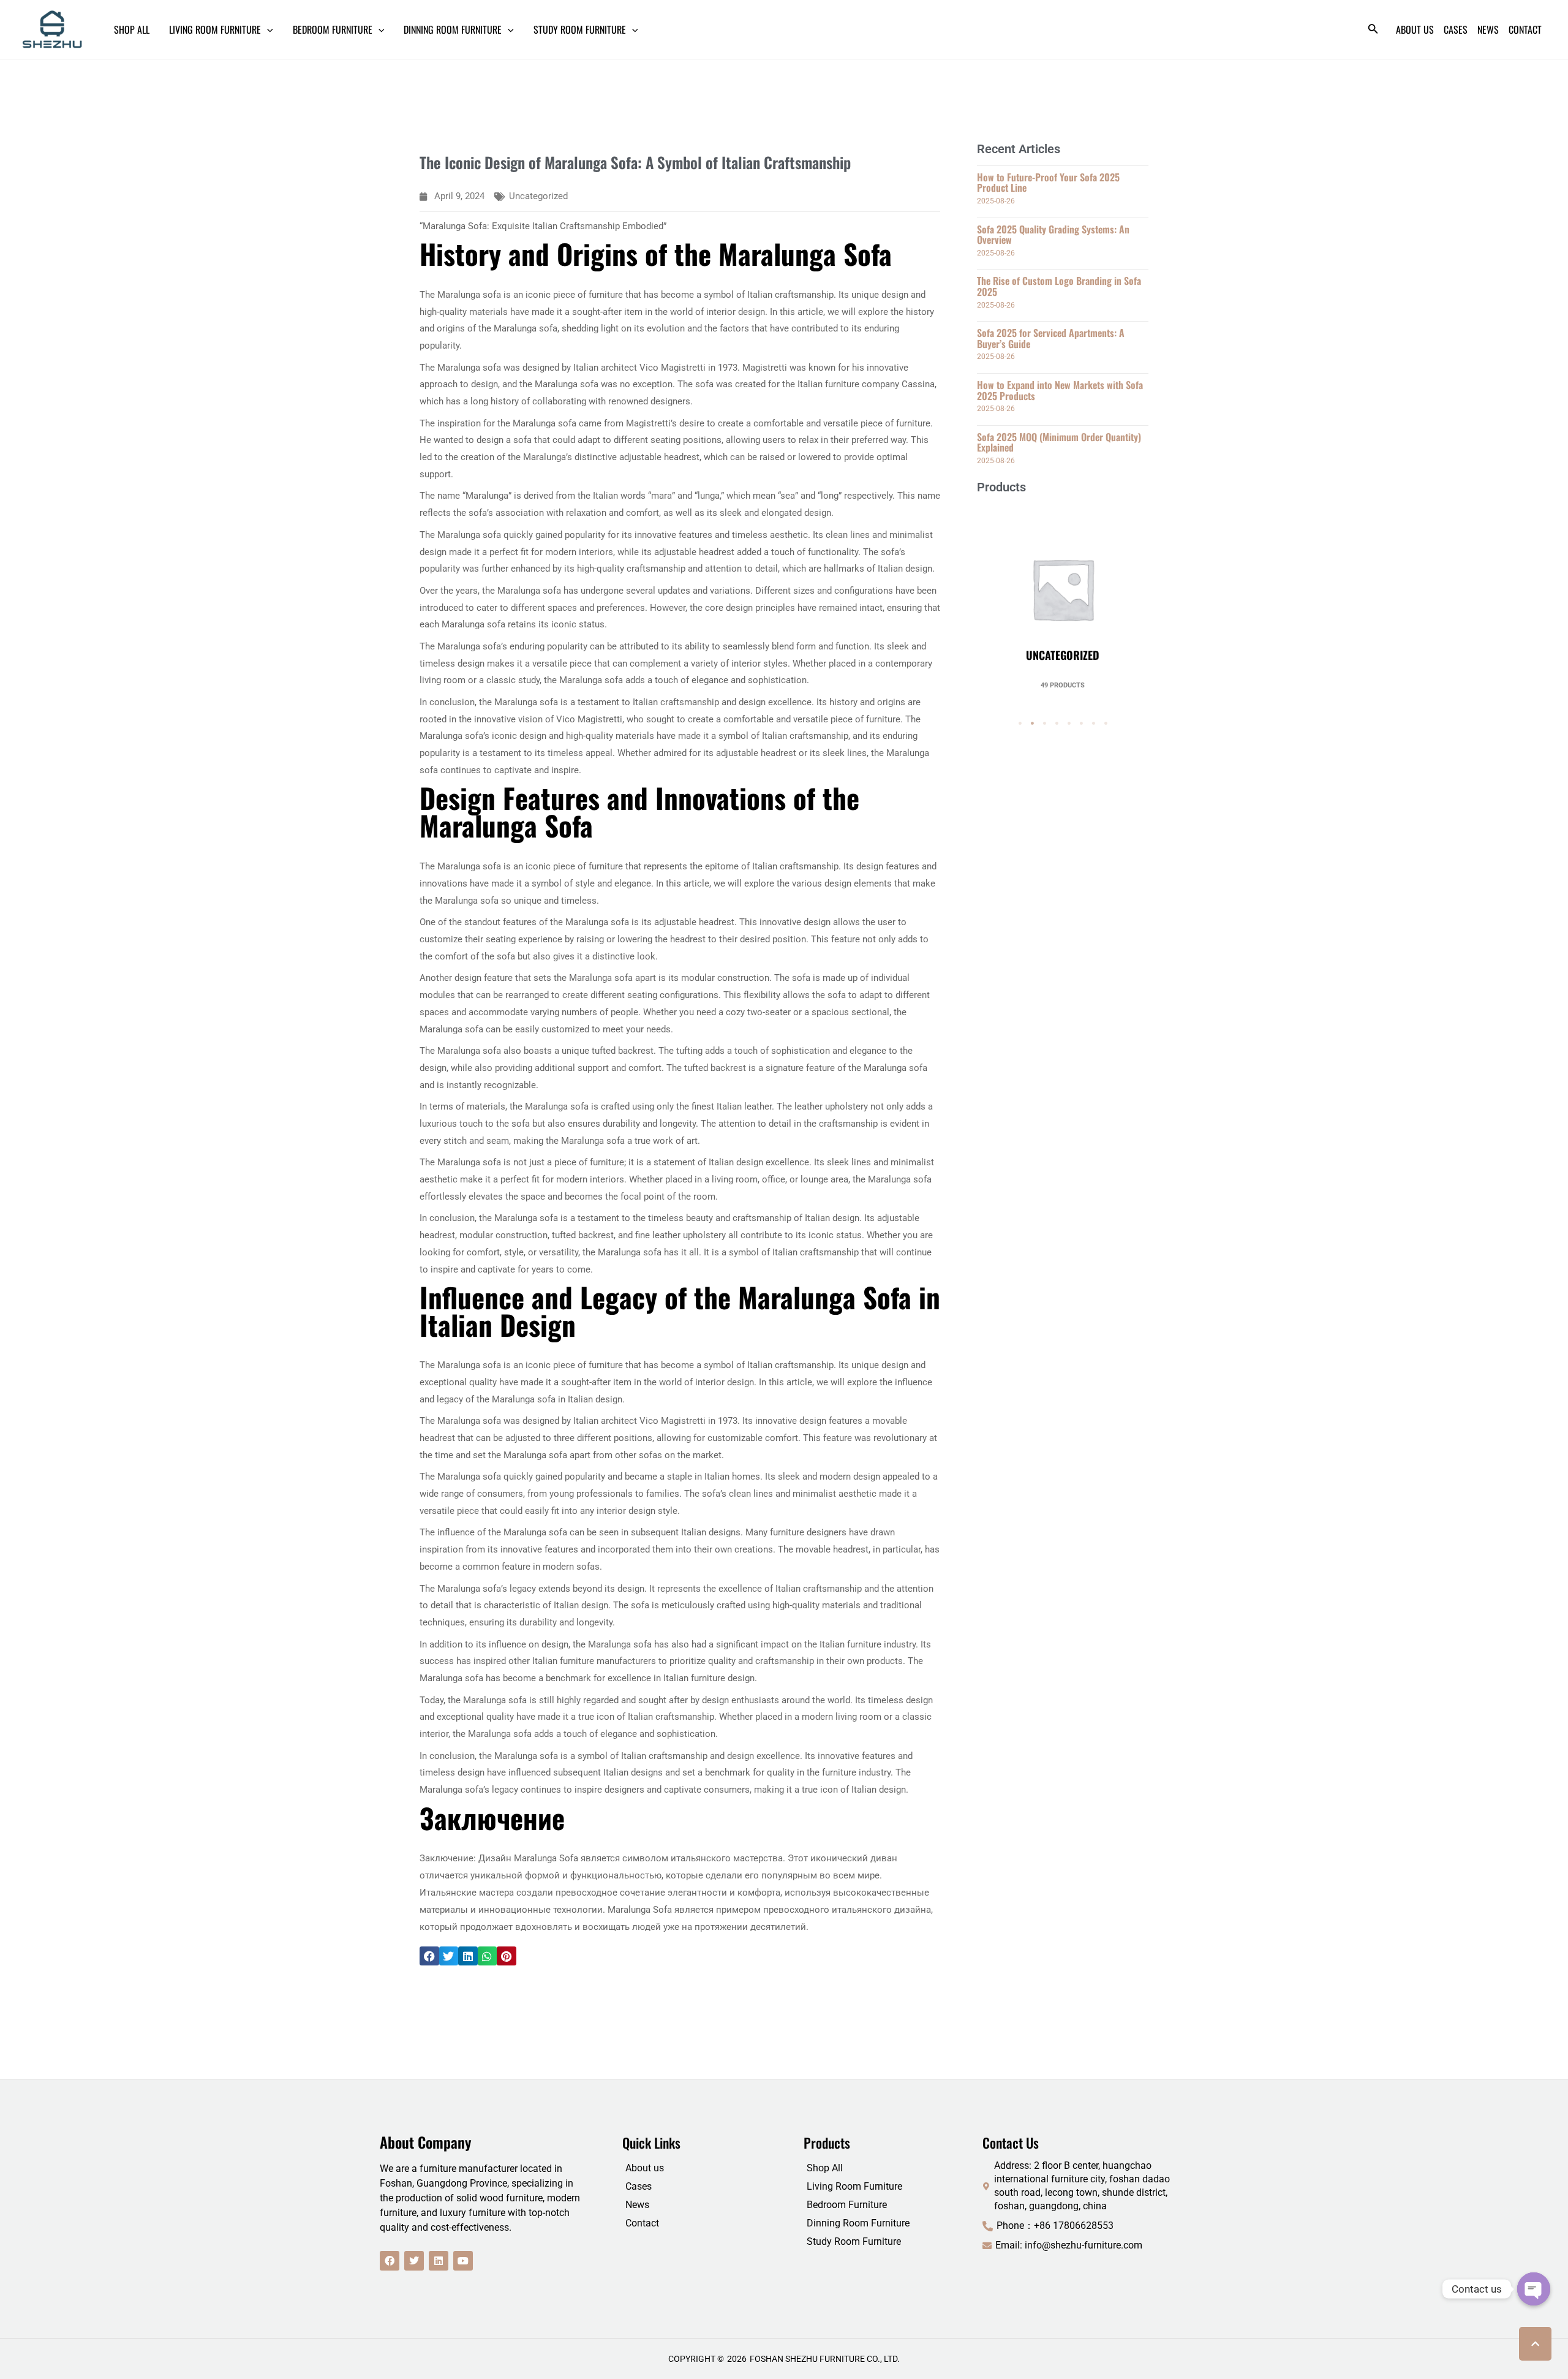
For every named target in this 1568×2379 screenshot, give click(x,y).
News (637, 2205)
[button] (429, 1956)
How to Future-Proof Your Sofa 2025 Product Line (1048, 183)
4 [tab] (1057, 724)
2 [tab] (1032, 724)
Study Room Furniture (854, 2241)
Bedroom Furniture (847, 2205)
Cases (639, 2186)
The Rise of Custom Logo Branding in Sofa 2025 (1059, 286)
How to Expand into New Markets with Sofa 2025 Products (1060, 390)
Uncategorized (538, 196)
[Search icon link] (1373, 31)
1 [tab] (1020, 724)
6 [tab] (1081, 724)
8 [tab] (1106, 724)
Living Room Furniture (854, 2186)
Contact (642, 2223)
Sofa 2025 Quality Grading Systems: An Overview (1053, 235)
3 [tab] (1044, 724)
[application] (267, 29)
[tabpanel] (1063, 597)
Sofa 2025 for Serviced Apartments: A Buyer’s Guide (1051, 338)
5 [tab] (1069, 724)
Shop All (825, 2168)
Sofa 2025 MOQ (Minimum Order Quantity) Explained (1059, 442)
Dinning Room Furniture (858, 2223)
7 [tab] (1093, 724)
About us (645, 2168)
